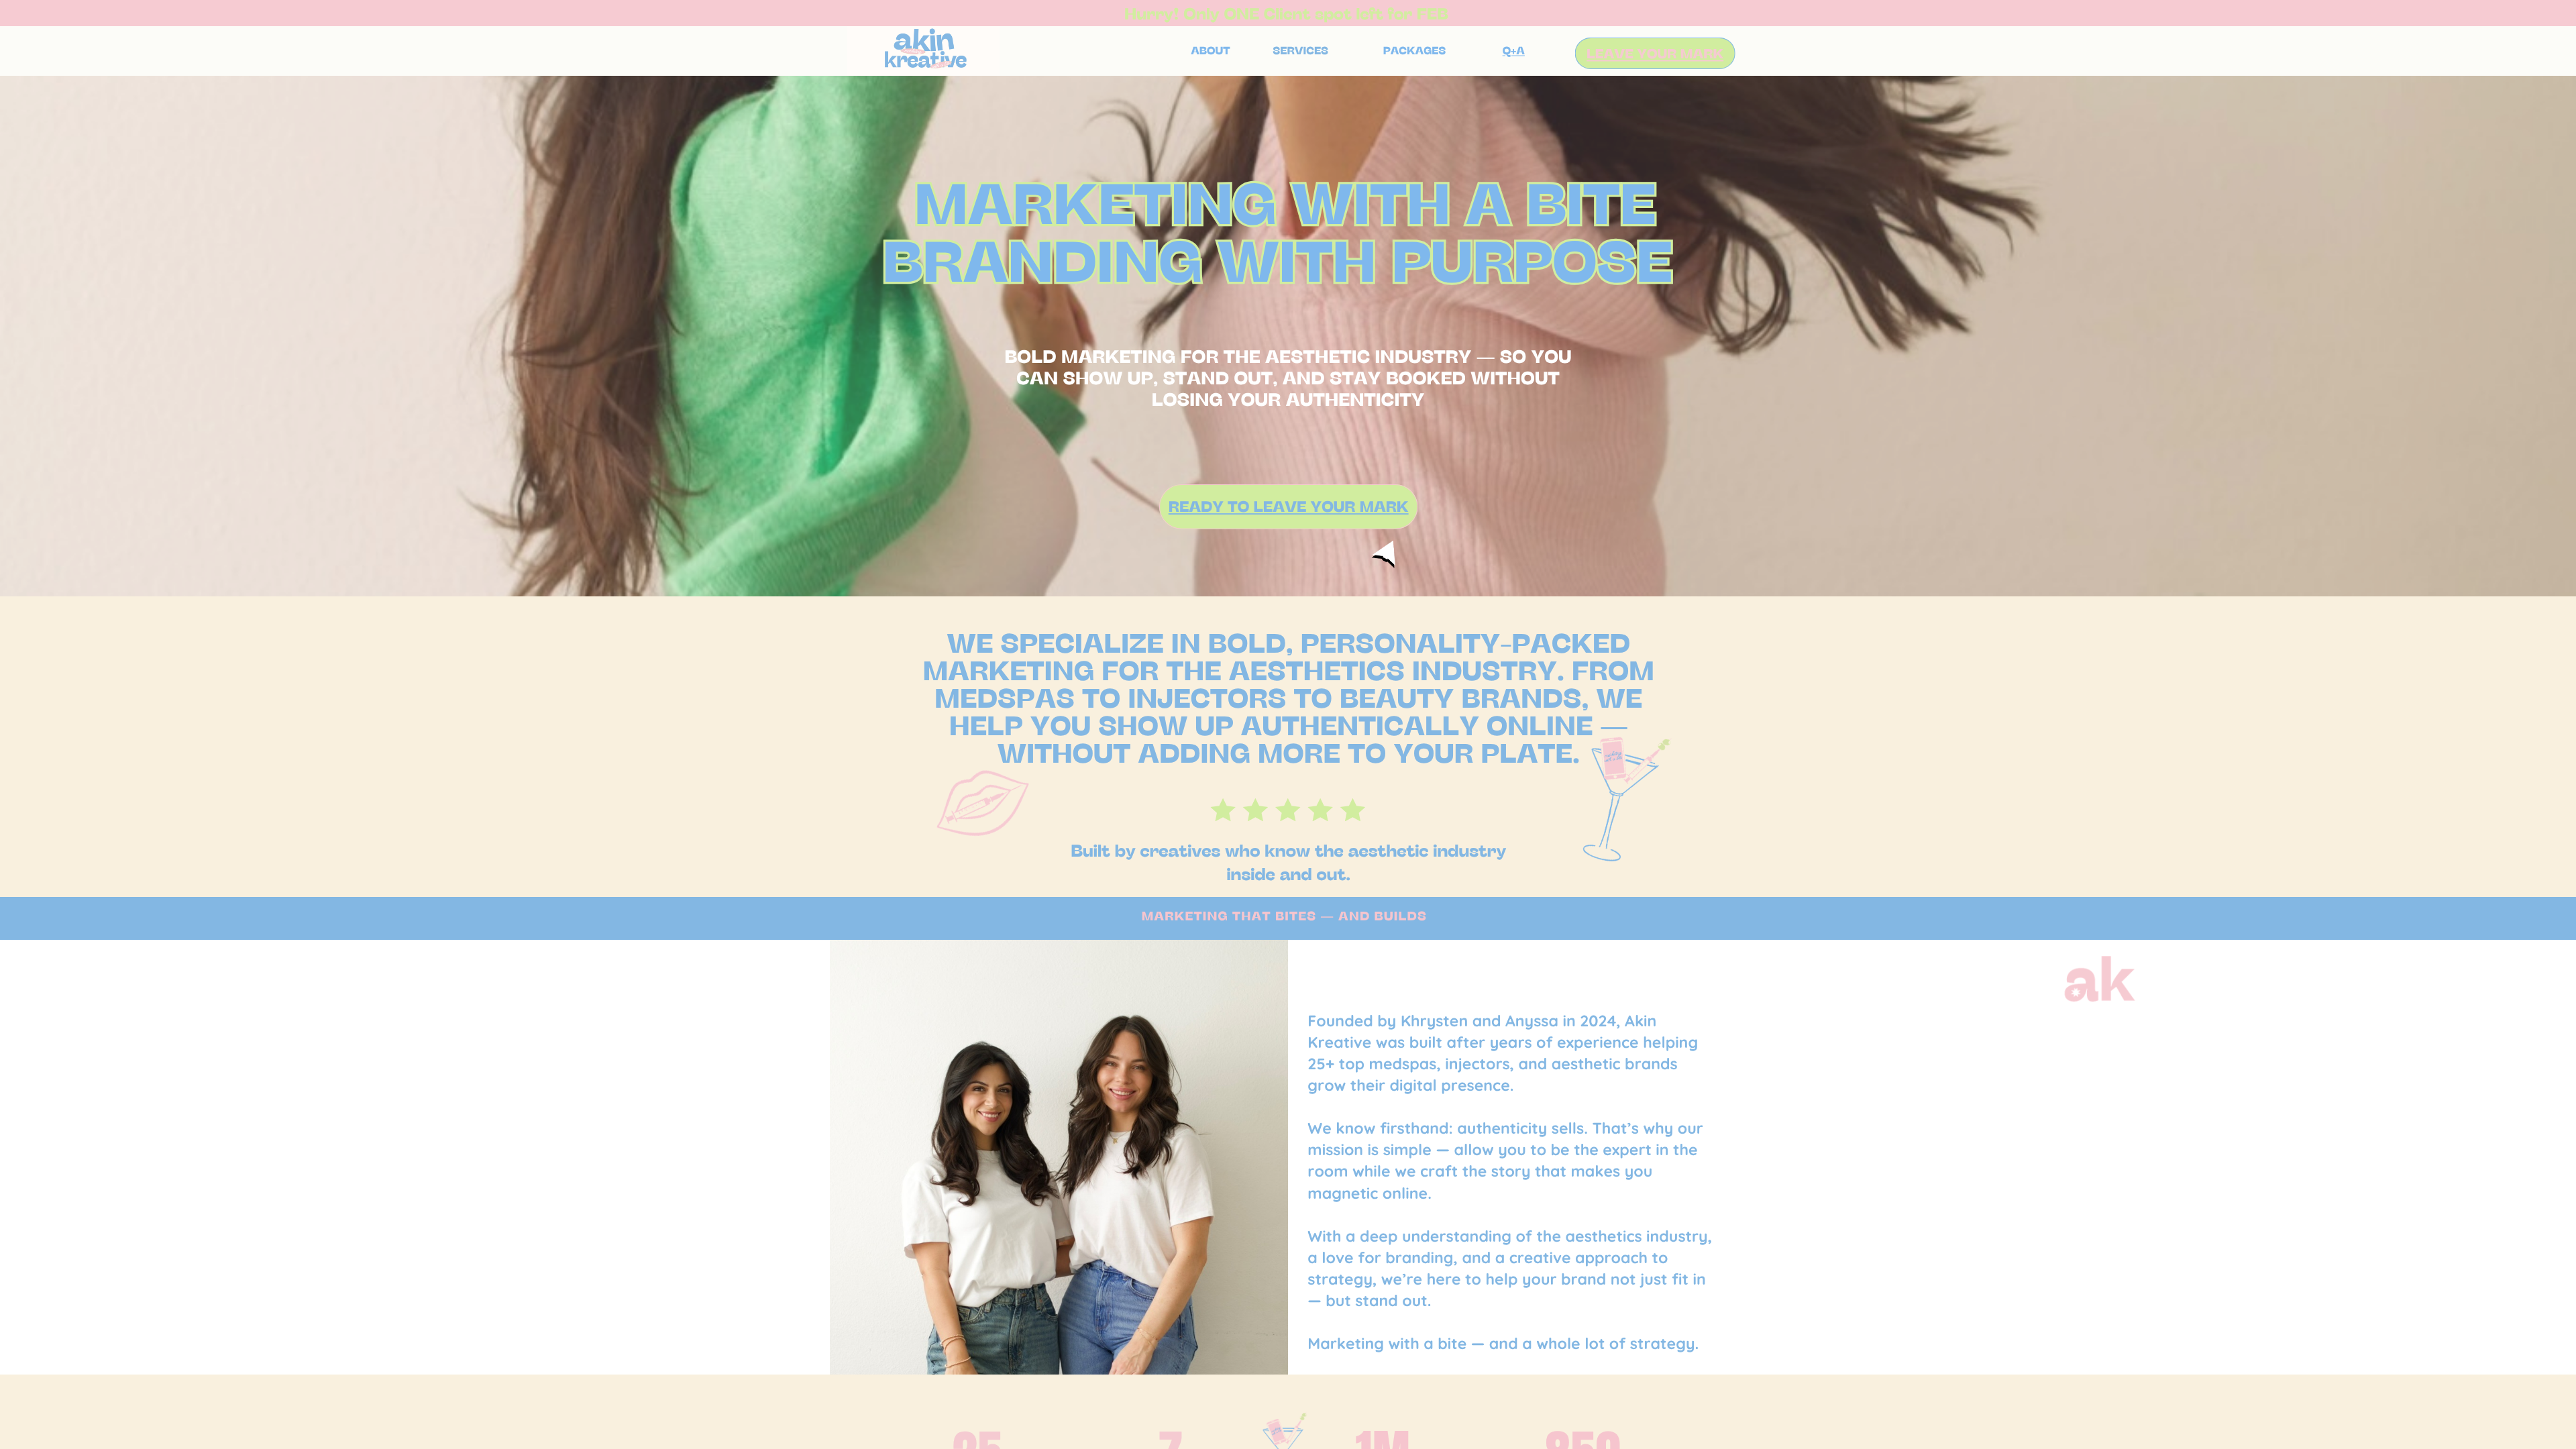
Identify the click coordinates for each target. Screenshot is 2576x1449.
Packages (1415, 51)
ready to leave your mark (1289, 506)
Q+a (1514, 51)
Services (1300, 51)
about (1210, 51)
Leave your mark (1655, 53)
